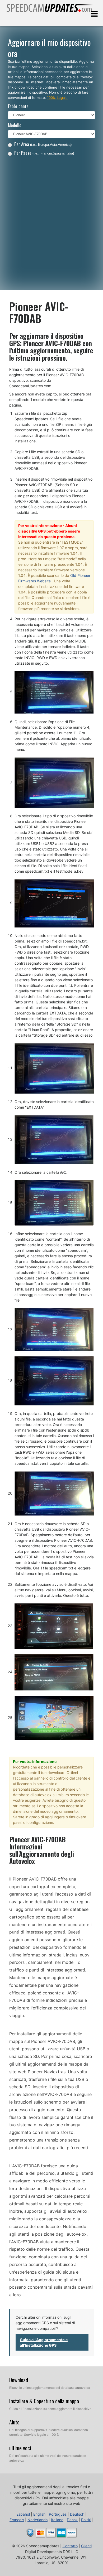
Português (58, 2514)
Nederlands (38, 2520)
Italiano (57, 2520)
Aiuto (14, 2422)
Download (19, 2380)
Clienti (86, 2546)
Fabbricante (18, 106)
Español (23, 2514)
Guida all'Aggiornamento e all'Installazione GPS (44, 2342)
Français (17, 2520)
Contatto (70, 2546)
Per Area (43, 144)
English (39, 2514)
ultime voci (20, 2448)
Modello (15, 125)
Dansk (72, 2520)
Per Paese (44, 153)
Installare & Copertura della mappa (44, 2401)
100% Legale (57, 98)
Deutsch (77, 2514)
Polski (86, 2520)
